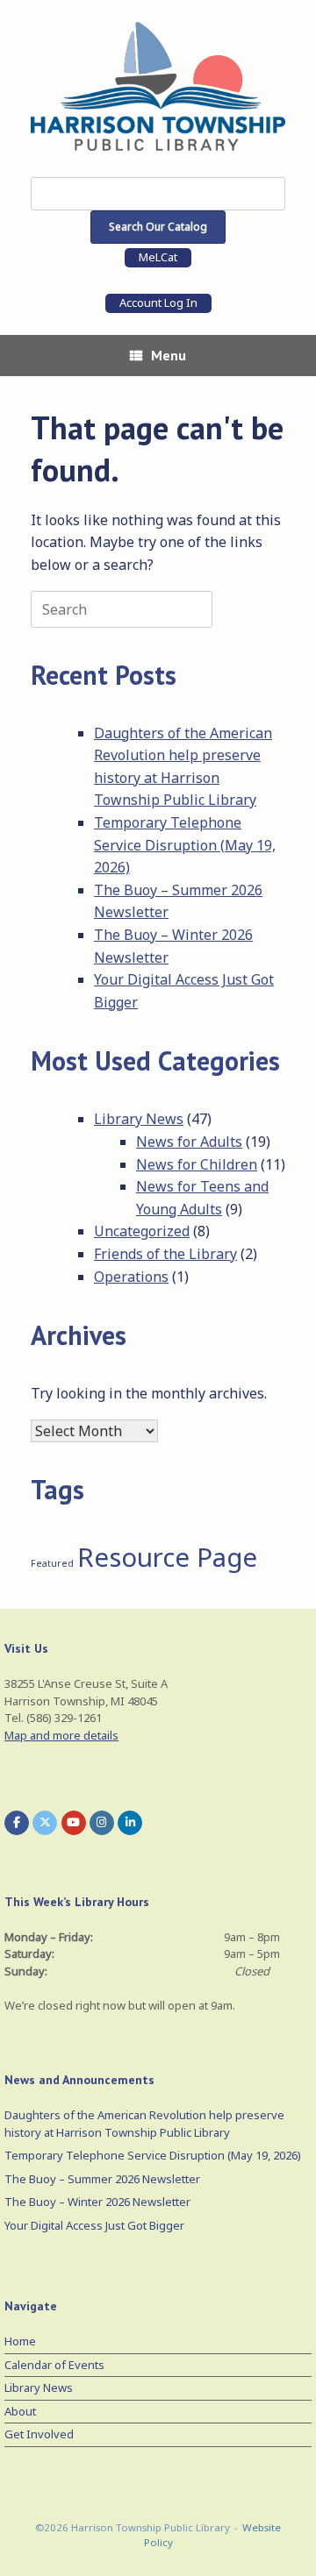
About (20, 2411)
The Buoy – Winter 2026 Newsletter (97, 2202)
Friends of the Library (165, 1254)
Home (20, 2341)
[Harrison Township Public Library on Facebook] (17, 1823)
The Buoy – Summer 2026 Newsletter (102, 2179)
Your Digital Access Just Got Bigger (94, 2225)
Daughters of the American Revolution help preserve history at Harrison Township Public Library (144, 2124)
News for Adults (189, 1142)
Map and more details (61, 1735)
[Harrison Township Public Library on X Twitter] (45, 1823)
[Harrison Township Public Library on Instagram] (102, 1823)
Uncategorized (142, 1231)
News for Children (197, 1164)
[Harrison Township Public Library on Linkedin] (130, 1823)
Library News (139, 1119)
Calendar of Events (54, 2365)
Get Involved (39, 2434)
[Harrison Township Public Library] (158, 86)
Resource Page (167, 1557)
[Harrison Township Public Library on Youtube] (74, 1823)
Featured (52, 1563)
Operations (131, 1277)
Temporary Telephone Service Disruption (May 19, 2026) (185, 845)
